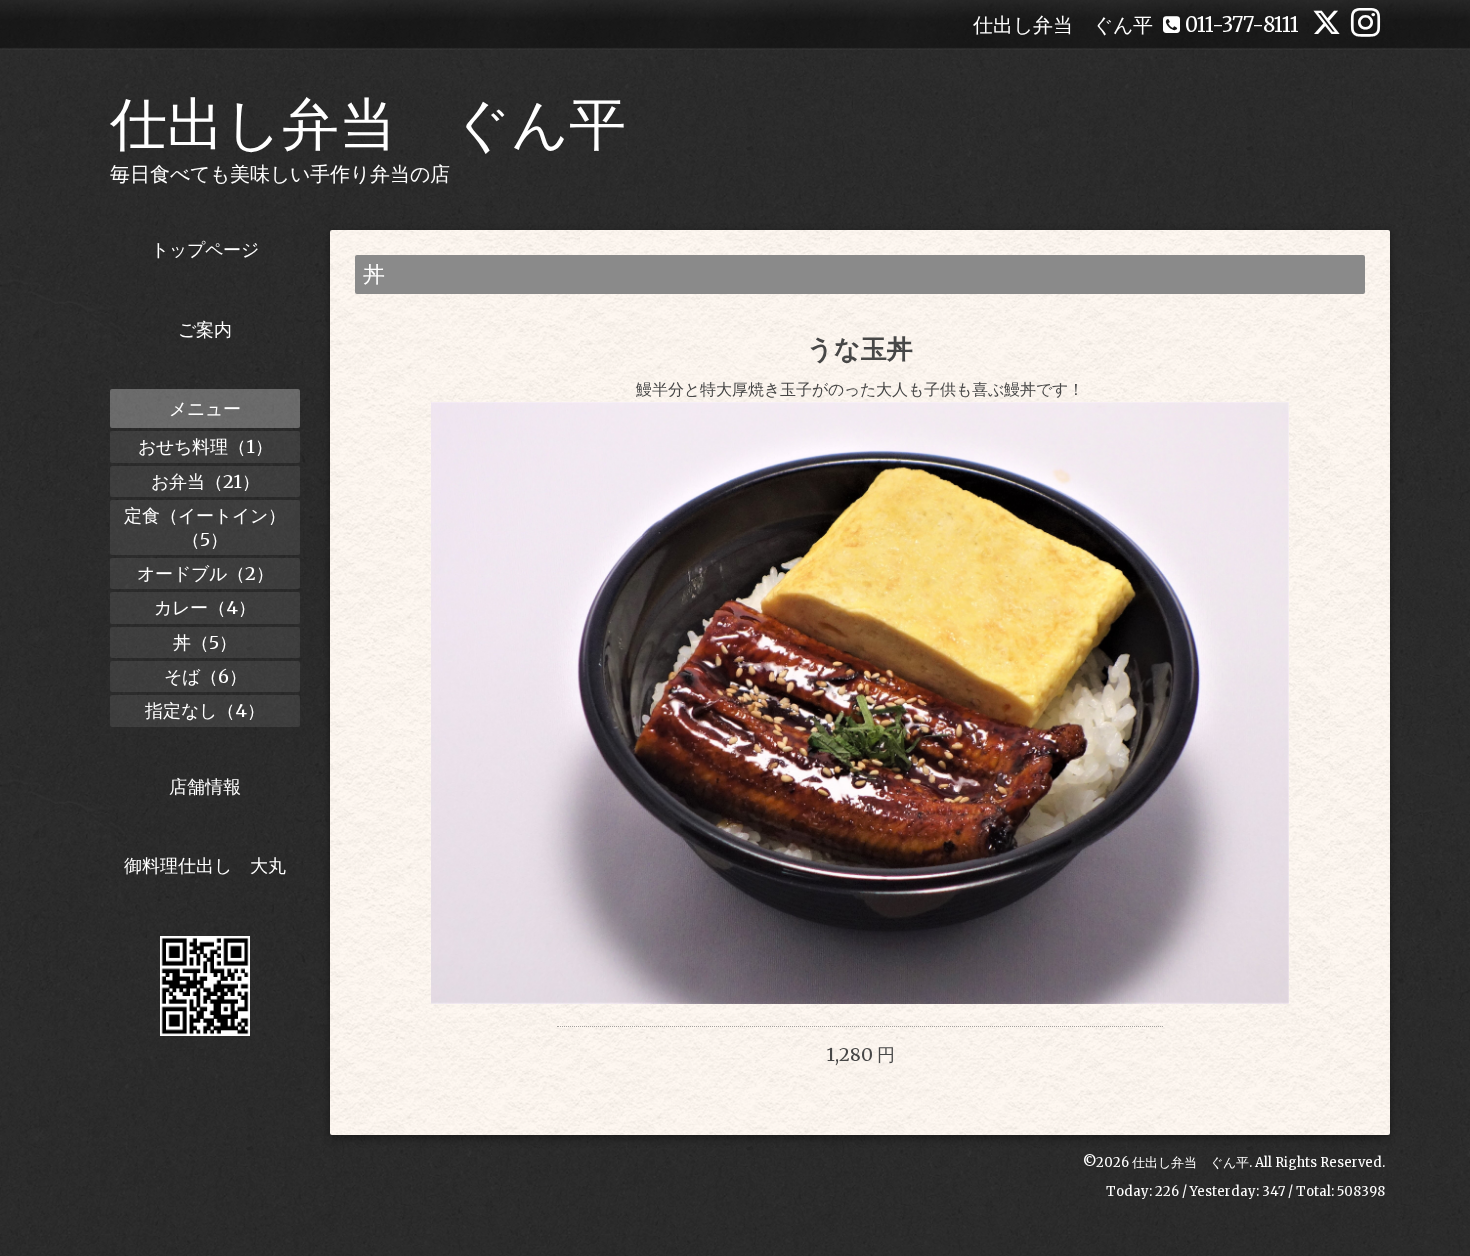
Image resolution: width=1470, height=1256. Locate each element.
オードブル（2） (205, 573)
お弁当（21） (205, 481)
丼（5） (205, 642)
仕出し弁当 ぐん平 (368, 124)
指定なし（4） (205, 710)
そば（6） (205, 676)
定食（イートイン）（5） (205, 527)
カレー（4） (205, 607)
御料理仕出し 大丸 (205, 865)
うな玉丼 (860, 348)
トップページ (205, 249)
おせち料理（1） (205, 446)
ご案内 (205, 329)
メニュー (205, 408)
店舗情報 (205, 786)
